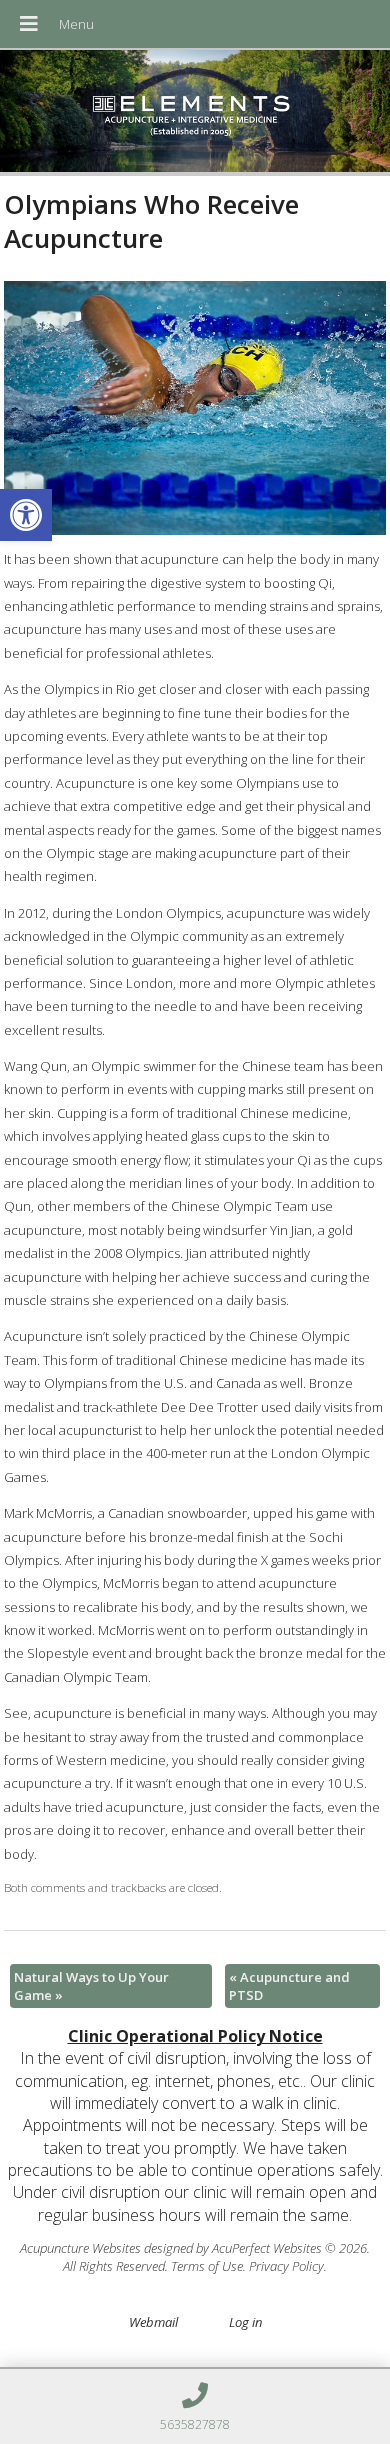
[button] (26, 515)
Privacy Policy (286, 2266)
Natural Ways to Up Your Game (91, 1986)
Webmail (153, 2322)
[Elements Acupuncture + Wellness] (195, 113)
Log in (245, 2322)
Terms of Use (207, 2266)
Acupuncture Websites (80, 2248)
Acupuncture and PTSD (289, 1986)
